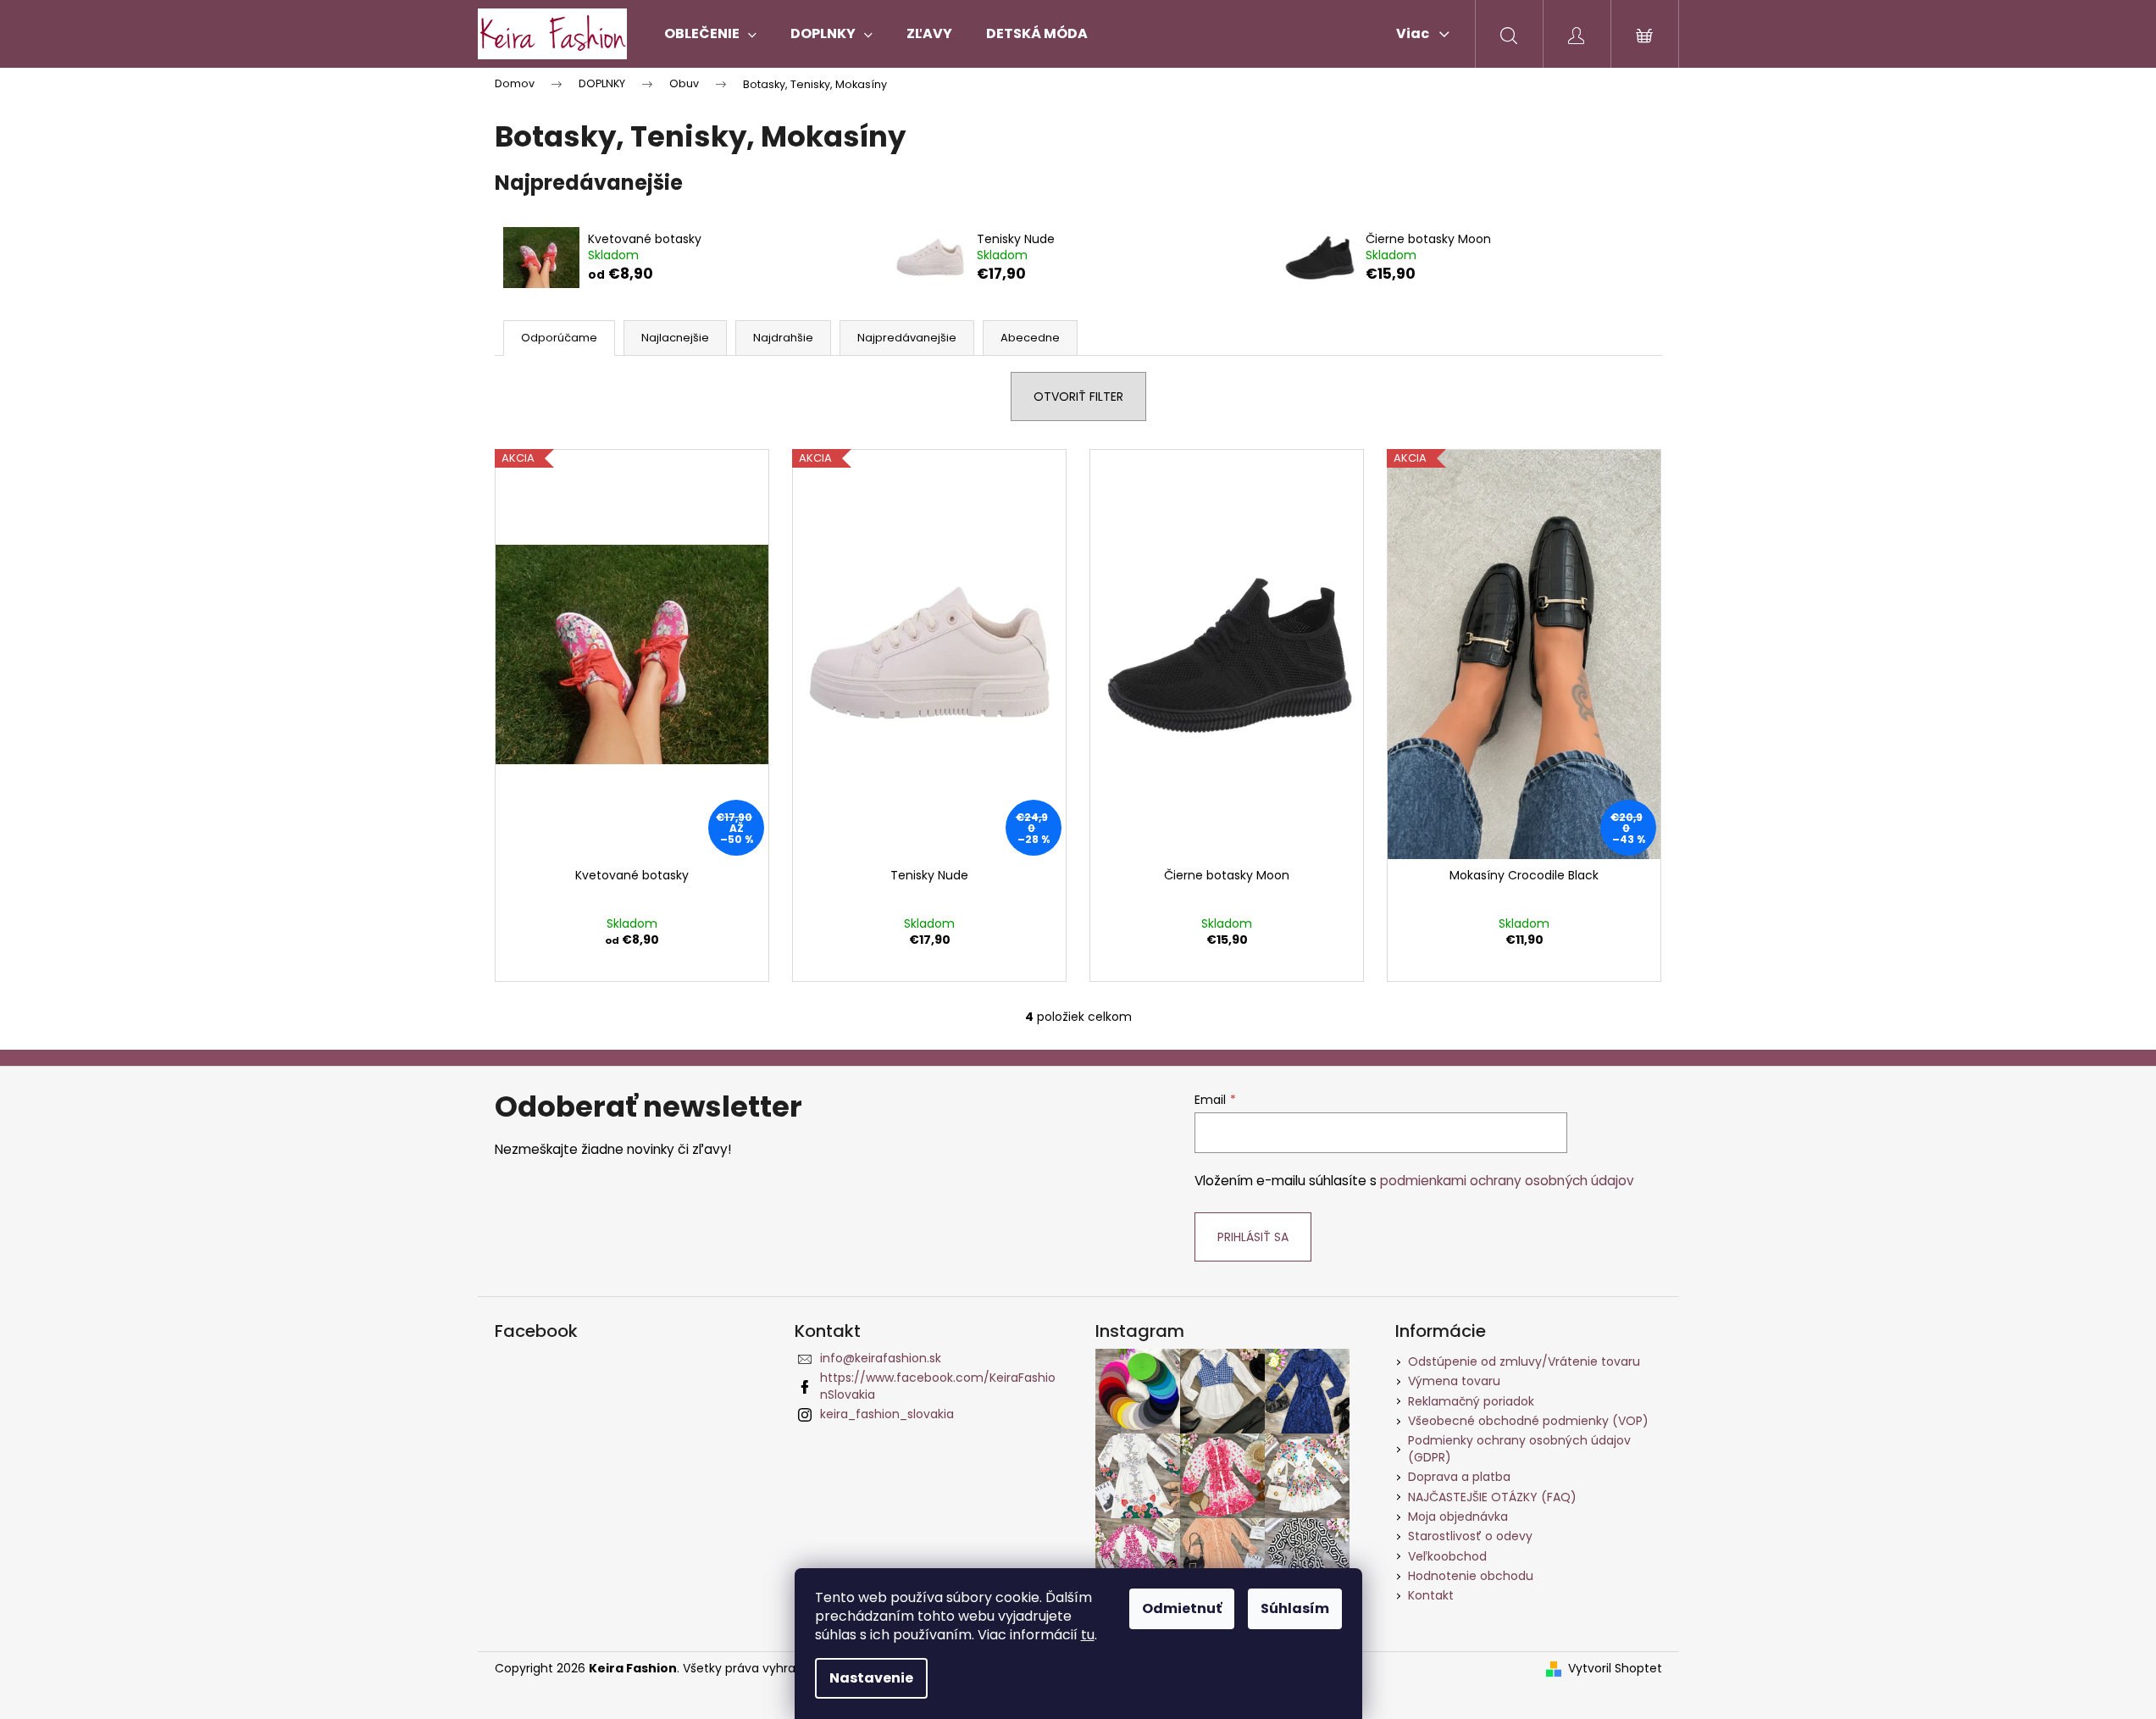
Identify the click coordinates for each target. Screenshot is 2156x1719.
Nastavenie (871, 1678)
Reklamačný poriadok (1471, 1401)
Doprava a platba (1459, 1477)
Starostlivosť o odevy (1470, 1536)
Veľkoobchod (1447, 1556)
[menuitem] (710, 34)
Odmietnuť (1182, 1608)
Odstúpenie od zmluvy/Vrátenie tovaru (1524, 1361)
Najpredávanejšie (907, 338)
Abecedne (1030, 338)
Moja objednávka (1458, 1517)
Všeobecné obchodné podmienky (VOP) (1528, 1421)
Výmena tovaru (1454, 1381)
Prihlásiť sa (1253, 1237)
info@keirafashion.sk (881, 1358)
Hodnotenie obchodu (1471, 1576)
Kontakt (1431, 1595)
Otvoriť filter (1078, 396)
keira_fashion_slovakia (887, 1414)
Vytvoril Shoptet (1615, 1669)
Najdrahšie (783, 338)
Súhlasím (1295, 1608)
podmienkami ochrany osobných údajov (1507, 1181)
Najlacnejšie (675, 338)
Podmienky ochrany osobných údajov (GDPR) (1519, 1448)
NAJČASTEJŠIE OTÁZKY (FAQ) (1492, 1497)
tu (1088, 1635)
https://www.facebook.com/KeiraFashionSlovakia (938, 1386)
